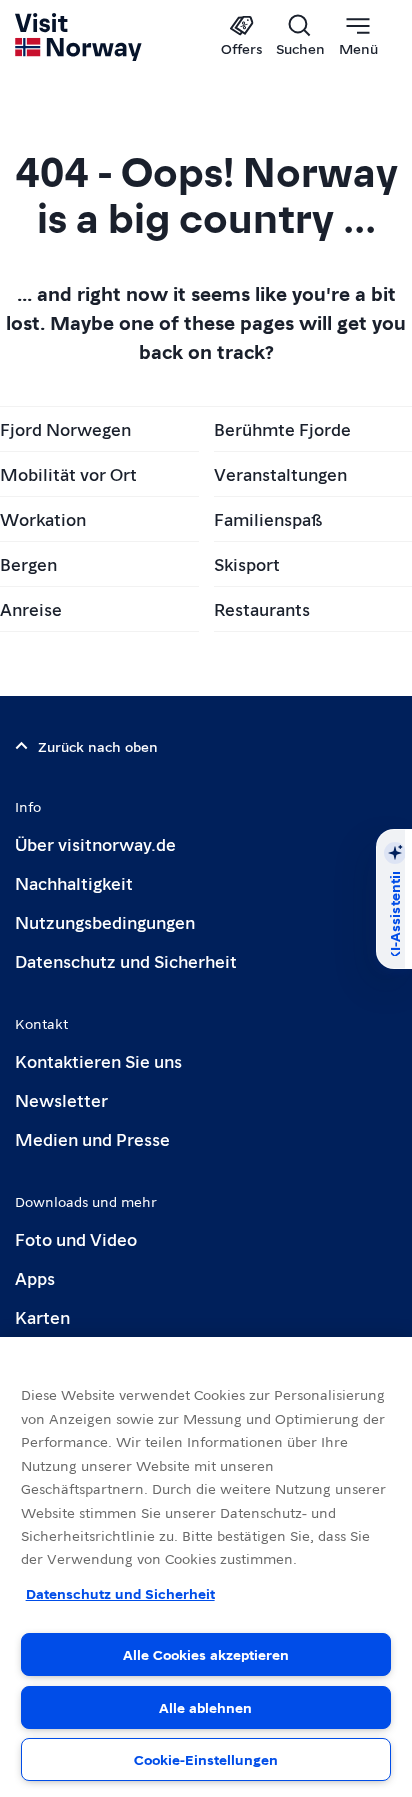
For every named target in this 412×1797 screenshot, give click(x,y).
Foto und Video (76, 1238)
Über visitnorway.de (95, 843)
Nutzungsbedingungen (105, 921)
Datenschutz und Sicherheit (126, 960)
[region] (206, 1567)
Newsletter (61, 1099)
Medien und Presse (92, 1138)
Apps (35, 1277)
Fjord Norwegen (65, 428)
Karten (42, 1316)
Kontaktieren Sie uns (98, 1060)
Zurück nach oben (98, 746)
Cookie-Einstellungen (206, 1759)
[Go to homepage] (79, 37)
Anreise (31, 608)
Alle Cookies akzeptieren (206, 1654)
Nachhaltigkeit (74, 882)
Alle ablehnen (205, 1707)
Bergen (28, 563)
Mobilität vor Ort (68, 473)
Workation (43, 518)
